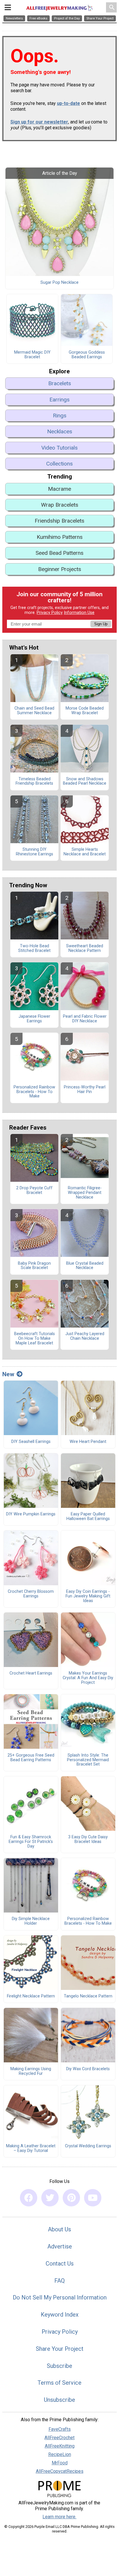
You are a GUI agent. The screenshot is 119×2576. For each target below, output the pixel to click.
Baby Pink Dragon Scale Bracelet (34, 1266)
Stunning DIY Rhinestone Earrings (35, 852)
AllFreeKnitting (60, 2446)
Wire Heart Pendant (88, 1442)
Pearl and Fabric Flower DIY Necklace (85, 1019)
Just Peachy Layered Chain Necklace (85, 1336)
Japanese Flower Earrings (34, 1019)
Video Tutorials (59, 448)
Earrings (59, 400)
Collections (59, 464)
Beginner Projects (60, 569)
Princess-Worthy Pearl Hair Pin (85, 1090)
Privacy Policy (50, 613)
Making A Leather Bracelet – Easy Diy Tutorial (31, 2148)
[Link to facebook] (29, 2198)
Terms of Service (59, 2383)
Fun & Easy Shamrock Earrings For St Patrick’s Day (31, 1842)
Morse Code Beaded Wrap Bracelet (85, 711)
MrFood (60, 2463)
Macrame (59, 489)
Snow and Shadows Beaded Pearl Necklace (85, 781)
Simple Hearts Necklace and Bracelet (85, 852)
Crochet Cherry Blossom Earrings (31, 1594)
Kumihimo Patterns (60, 537)
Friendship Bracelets (59, 521)
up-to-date (68, 103)
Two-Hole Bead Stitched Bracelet (34, 948)
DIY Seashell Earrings (31, 1442)
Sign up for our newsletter (39, 122)
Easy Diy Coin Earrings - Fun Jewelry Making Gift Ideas (88, 1596)
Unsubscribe (59, 2400)
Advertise (60, 2246)
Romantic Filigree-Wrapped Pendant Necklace (85, 1193)
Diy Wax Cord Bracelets (88, 2069)
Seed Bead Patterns (59, 553)
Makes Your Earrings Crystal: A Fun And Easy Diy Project (88, 1678)
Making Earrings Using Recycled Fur (31, 2071)
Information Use (79, 613)
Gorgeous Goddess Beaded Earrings (87, 355)
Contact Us (60, 2264)
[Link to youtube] (93, 2198)
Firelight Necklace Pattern (31, 1996)
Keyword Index (60, 2315)
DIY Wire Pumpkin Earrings (31, 1514)
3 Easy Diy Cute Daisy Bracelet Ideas (88, 1839)
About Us (59, 2229)
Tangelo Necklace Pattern (88, 1996)
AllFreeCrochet (59, 2438)
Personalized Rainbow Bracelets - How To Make (34, 1092)
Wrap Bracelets (60, 505)
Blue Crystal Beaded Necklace (85, 1266)
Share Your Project (60, 2349)
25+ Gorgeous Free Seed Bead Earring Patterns (31, 1758)
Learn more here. (59, 2517)
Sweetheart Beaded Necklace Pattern (85, 948)
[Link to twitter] (50, 2198)
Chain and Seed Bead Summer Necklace (34, 711)
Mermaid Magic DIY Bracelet (32, 355)
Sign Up (101, 624)
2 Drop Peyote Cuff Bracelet (34, 1190)
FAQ (59, 2281)
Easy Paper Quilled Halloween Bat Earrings (88, 1517)
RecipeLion (60, 2454)
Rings (60, 416)
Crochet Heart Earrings (31, 1673)
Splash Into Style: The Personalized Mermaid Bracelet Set (88, 1760)
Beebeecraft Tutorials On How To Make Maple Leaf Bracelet (35, 1339)
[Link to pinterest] (71, 2198)
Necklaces (60, 431)
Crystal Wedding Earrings (88, 2146)
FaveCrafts (60, 2429)
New (8, 1374)
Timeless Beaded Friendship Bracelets (34, 781)
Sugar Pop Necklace (59, 283)
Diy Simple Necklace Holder (31, 1921)
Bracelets (60, 383)
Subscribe (59, 2366)
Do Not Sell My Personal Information (60, 2297)
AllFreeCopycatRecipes (60, 2471)
